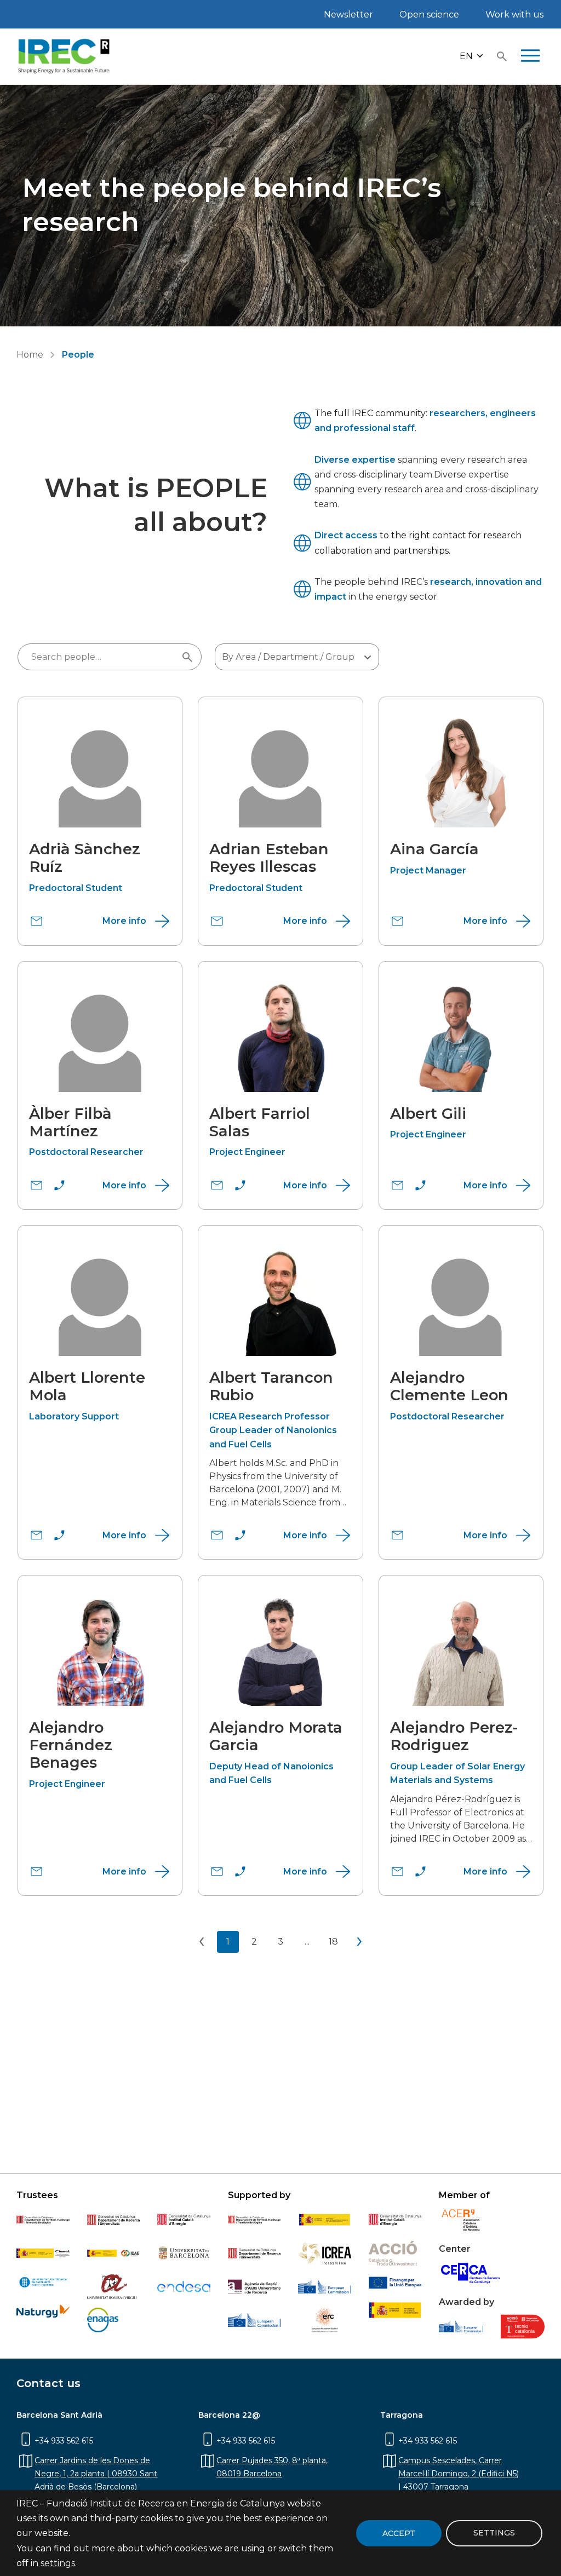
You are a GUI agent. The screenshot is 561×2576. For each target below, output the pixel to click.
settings (58, 2563)
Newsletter (348, 15)
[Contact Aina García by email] (397, 921)
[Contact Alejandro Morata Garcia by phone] (240, 1871)
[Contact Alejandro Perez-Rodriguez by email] (397, 1871)
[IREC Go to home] (64, 56)
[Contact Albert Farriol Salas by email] (217, 1185)
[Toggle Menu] (530, 56)
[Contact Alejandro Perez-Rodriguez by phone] (420, 1871)
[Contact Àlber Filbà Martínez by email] (36, 1185)
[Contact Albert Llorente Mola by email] (36, 1535)
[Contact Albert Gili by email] (397, 1185)
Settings (494, 2533)
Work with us (514, 15)
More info (124, 921)
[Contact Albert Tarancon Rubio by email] (217, 1535)
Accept (399, 2533)
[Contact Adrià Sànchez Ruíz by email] (36, 921)
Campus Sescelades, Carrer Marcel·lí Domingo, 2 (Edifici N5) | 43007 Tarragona (459, 2474)
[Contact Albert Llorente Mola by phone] (59, 1535)
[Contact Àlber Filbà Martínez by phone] (59, 1185)
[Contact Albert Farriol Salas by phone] (240, 1185)
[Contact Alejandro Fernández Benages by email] (36, 1871)
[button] (472, 57)
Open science (429, 15)
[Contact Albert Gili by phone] (420, 1185)
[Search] (502, 56)
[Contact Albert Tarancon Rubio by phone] (240, 1535)
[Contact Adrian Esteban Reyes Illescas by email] (217, 921)
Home (30, 355)
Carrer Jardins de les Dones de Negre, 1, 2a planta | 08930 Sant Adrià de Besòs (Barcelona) (96, 2474)
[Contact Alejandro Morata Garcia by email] (217, 1871)
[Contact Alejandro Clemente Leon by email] (397, 1535)
